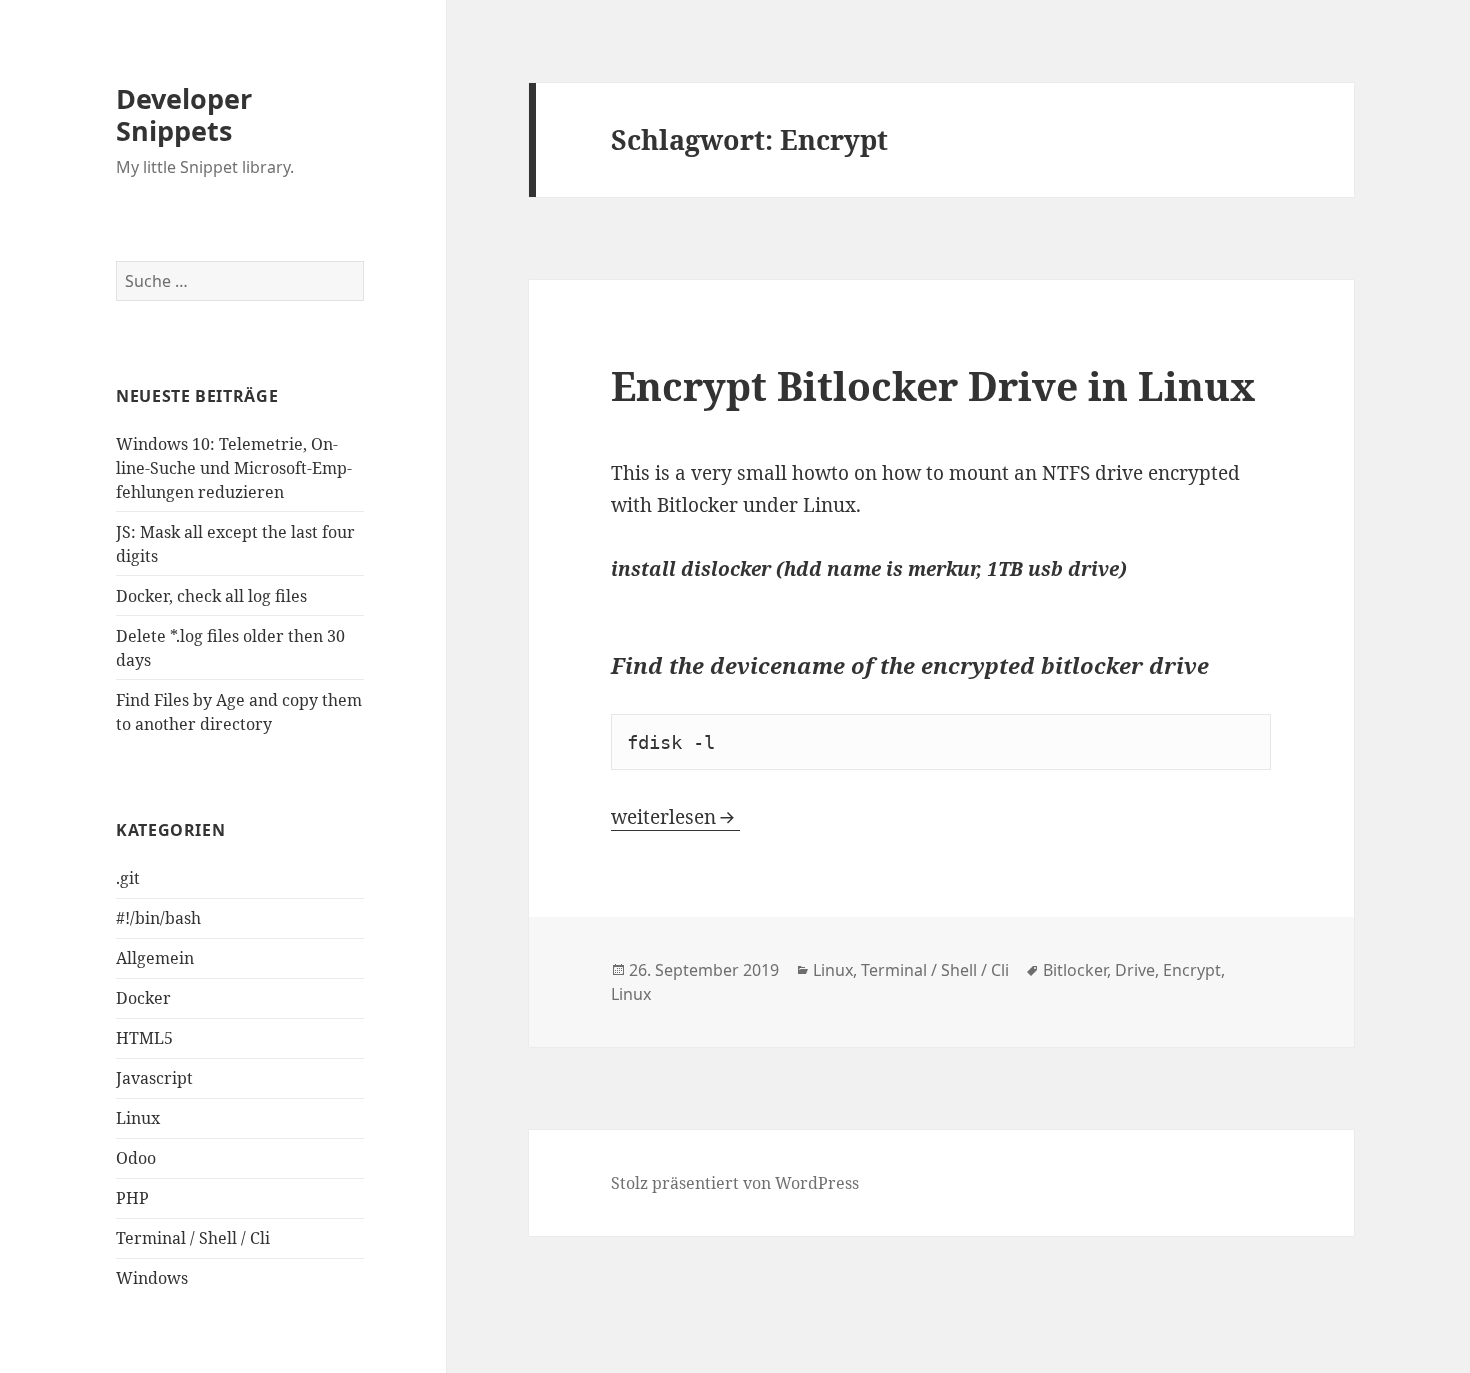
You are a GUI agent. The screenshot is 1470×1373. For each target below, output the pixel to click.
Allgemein (155, 958)
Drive (1135, 970)
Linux (138, 1118)
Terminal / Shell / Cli (193, 1238)
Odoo (136, 1158)
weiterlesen (675, 817)
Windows (152, 1278)
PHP (132, 1198)
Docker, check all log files (211, 596)
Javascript (154, 1078)
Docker (143, 998)
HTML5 (144, 1038)
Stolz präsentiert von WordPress (735, 1183)
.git (128, 878)
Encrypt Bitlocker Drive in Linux (933, 385)
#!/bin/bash (158, 918)
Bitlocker (1075, 970)
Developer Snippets (184, 114)
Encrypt (1192, 970)
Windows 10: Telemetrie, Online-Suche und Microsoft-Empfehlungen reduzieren (234, 468)
